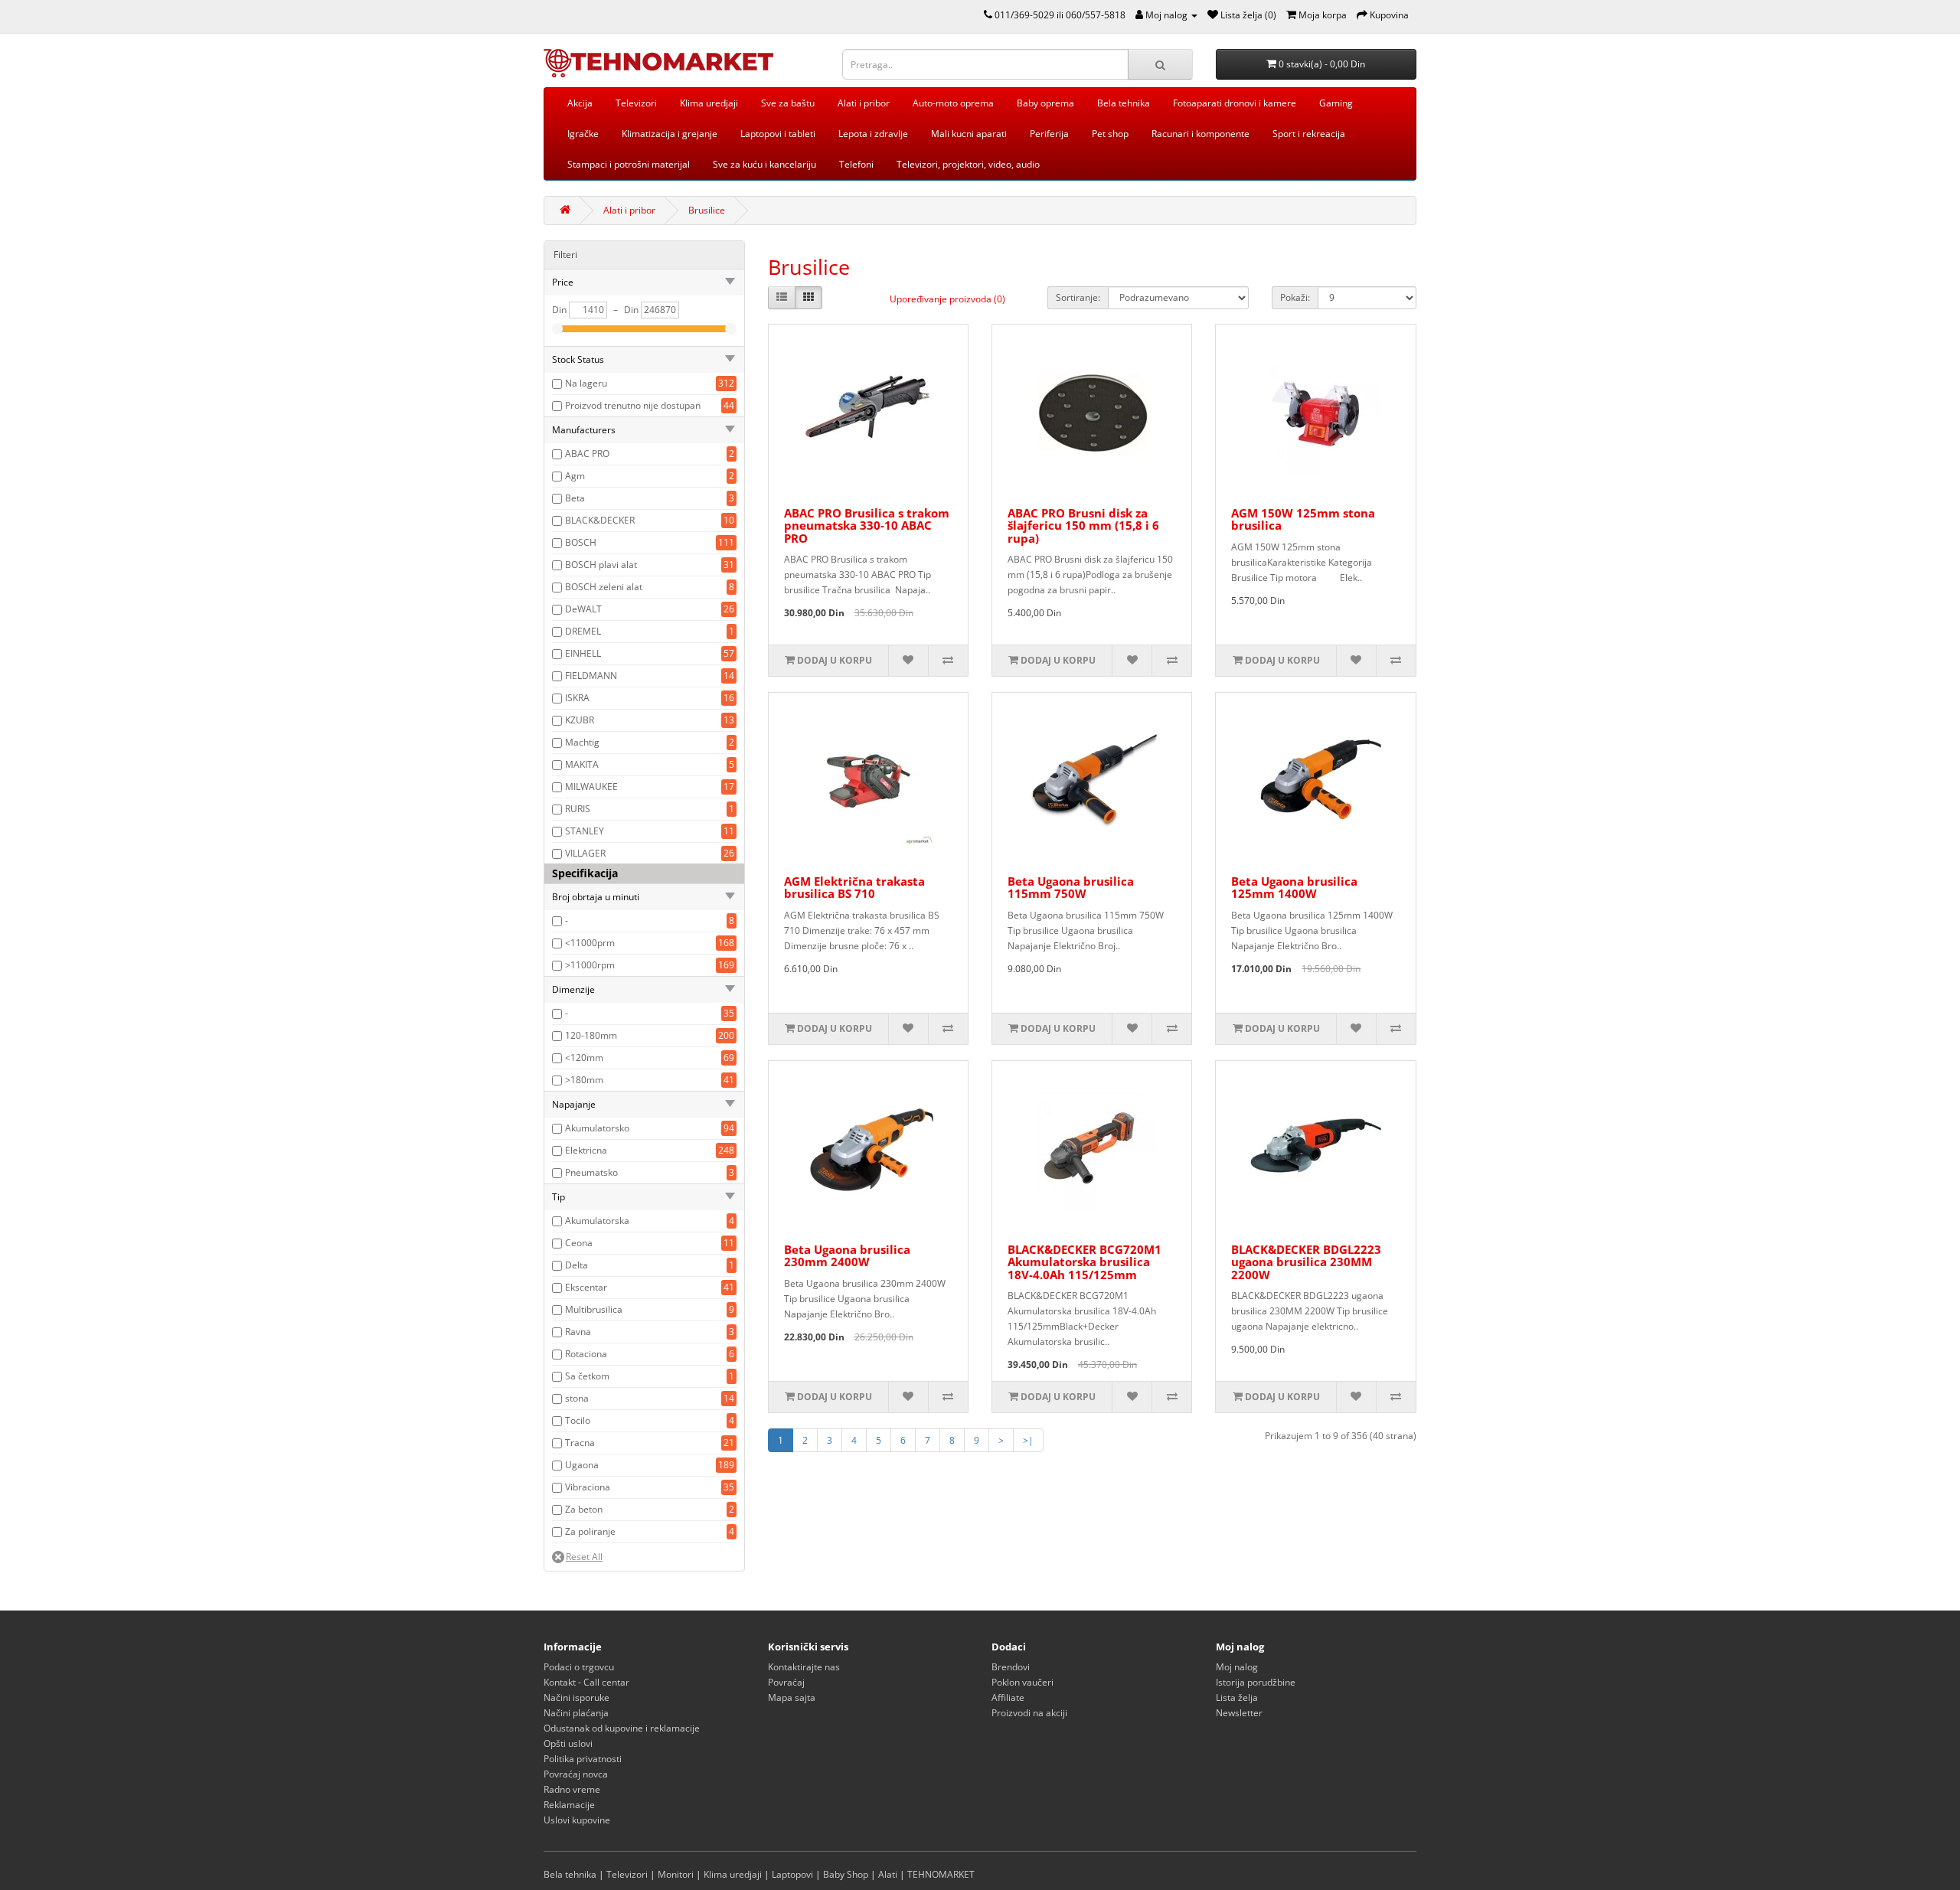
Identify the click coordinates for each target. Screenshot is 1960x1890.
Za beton (584, 1509)
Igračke (583, 134)
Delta (577, 1265)
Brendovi (1011, 1667)
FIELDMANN (591, 676)
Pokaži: (1295, 297)
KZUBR (580, 720)
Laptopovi (792, 1874)
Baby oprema (1045, 103)
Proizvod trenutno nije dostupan (633, 405)
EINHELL (583, 653)
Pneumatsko (591, 1172)
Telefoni (856, 164)
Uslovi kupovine (577, 1820)
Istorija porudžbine (1256, 1682)
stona (577, 1398)
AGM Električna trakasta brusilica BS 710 (854, 888)
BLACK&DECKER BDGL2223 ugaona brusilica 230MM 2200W (1306, 1262)
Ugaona (582, 1465)
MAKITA (582, 764)
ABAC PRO (587, 454)
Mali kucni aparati (969, 134)
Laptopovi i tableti (778, 134)
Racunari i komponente (1200, 134)
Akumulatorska (597, 1221)
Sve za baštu (788, 103)
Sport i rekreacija (1309, 134)
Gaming (1336, 103)
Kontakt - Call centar (586, 1682)
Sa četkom (587, 1376)
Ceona (579, 1243)
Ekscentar (586, 1287)
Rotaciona (586, 1354)
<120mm (584, 1058)
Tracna (580, 1443)
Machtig (582, 742)
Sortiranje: (1078, 297)
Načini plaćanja (576, 1713)
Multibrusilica (594, 1309)
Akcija (580, 103)
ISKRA (577, 698)
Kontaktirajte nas (804, 1667)
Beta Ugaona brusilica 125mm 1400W (1294, 888)
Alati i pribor (864, 103)
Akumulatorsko (597, 1128)
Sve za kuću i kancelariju (764, 164)
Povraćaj (786, 1682)
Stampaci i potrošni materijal (629, 164)
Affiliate (1008, 1697)
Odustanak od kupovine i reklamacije (622, 1728)
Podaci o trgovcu (579, 1667)
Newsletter (1239, 1713)
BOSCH (581, 542)
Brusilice (707, 210)
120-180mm (591, 1035)
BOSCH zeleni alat (604, 587)
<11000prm (590, 943)
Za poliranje (590, 1531)
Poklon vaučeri (1022, 1682)
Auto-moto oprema (953, 103)
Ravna (578, 1332)
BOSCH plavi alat (601, 565)
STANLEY (585, 831)
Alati (888, 1874)
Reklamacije (569, 1805)
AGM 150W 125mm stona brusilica (1303, 519)
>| (1028, 1440)
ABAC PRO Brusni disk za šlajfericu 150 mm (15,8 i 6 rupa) (1083, 526)
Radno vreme (572, 1789)
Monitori (676, 1874)
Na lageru (586, 383)
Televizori (636, 103)
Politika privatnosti (583, 1759)
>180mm (584, 1080)
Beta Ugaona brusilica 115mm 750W (1071, 888)
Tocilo (578, 1420)
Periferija (1049, 134)
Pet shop (1110, 134)
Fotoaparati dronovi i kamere (1235, 103)
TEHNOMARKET (941, 1874)
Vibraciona (588, 1487)
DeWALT (583, 609)
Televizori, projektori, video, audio (968, 164)
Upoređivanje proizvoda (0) (947, 299)
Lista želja (1237, 1697)
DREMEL (583, 631)
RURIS (578, 809)
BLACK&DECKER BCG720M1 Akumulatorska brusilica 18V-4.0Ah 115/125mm (1085, 1262)
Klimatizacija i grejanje (670, 134)
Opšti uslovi (568, 1743)
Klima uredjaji (709, 103)
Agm (575, 476)
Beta (575, 498)
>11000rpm (590, 965)
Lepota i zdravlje (873, 134)
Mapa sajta (792, 1697)
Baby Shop (846, 1874)
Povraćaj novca (576, 1774)
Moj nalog (1237, 1667)
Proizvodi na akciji (1029, 1713)
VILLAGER (585, 853)
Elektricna (586, 1150)
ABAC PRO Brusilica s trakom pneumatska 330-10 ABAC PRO (867, 526)
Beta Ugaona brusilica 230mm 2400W (847, 1256)
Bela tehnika (1124, 103)
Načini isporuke (577, 1697)
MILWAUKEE (591, 787)
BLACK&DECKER (600, 520)
